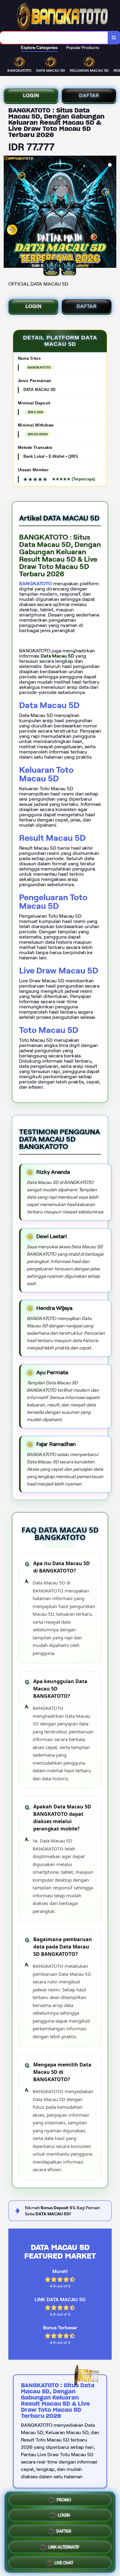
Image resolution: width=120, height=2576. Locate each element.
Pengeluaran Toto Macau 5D (53, 902)
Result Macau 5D (52, 838)
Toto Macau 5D (49, 1030)
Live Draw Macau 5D (59, 971)
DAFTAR (89, 95)
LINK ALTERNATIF (64, 2546)
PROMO (64, 2501)
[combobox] (54, 38)
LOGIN (31, 95)
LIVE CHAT (64, 2561)
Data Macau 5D (49, 705)
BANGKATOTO (36, 584)
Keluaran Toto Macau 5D (46, 774)
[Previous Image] (9, 213)
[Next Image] (111, 213)
